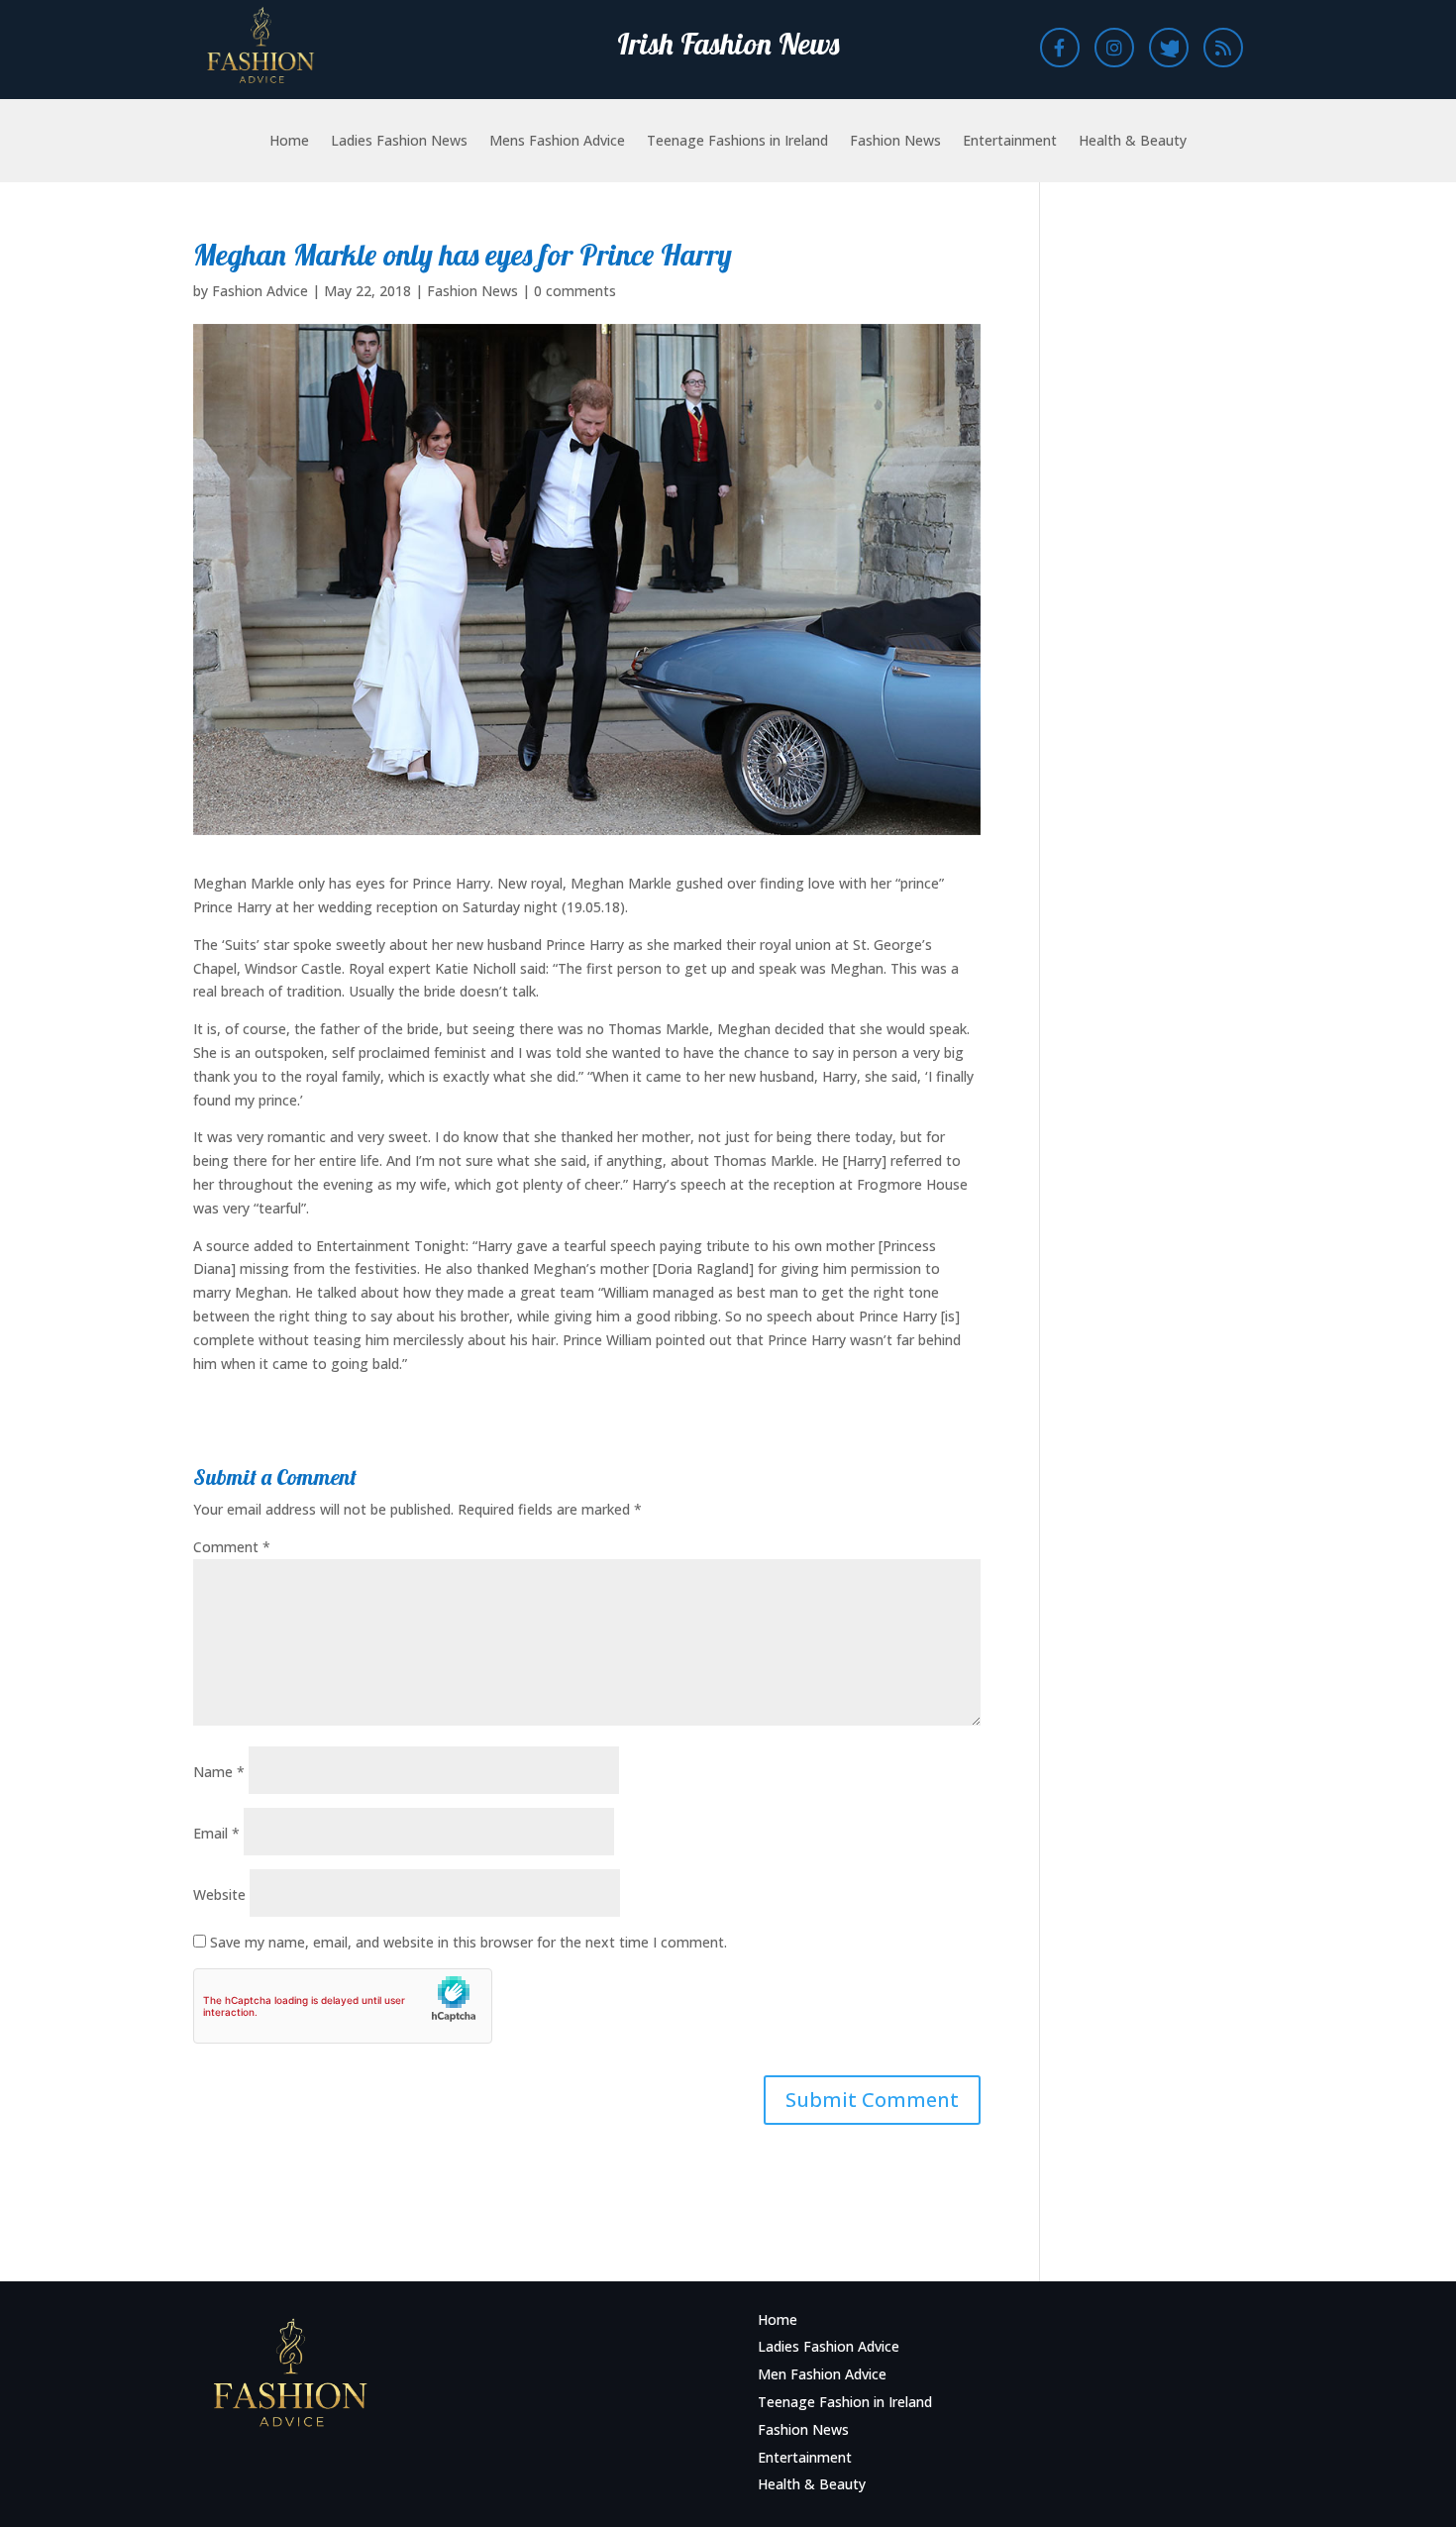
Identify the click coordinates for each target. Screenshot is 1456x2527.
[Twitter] (1169, 48)
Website (219, 1895)
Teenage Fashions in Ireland (737, 142)
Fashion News (895, 142)
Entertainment (1010, 142)
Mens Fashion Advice (557, 142)
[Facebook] (1060, 48)
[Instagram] (1114, 48)
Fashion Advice (260, 291)
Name (219, 1772)
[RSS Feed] (1223, 48)
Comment (232, 1547)
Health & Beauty (1133, 142)
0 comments (575, 291)
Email (216, 1833)
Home (289, 142)
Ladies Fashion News (399, 142)
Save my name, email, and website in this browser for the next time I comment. (468, 1942)
